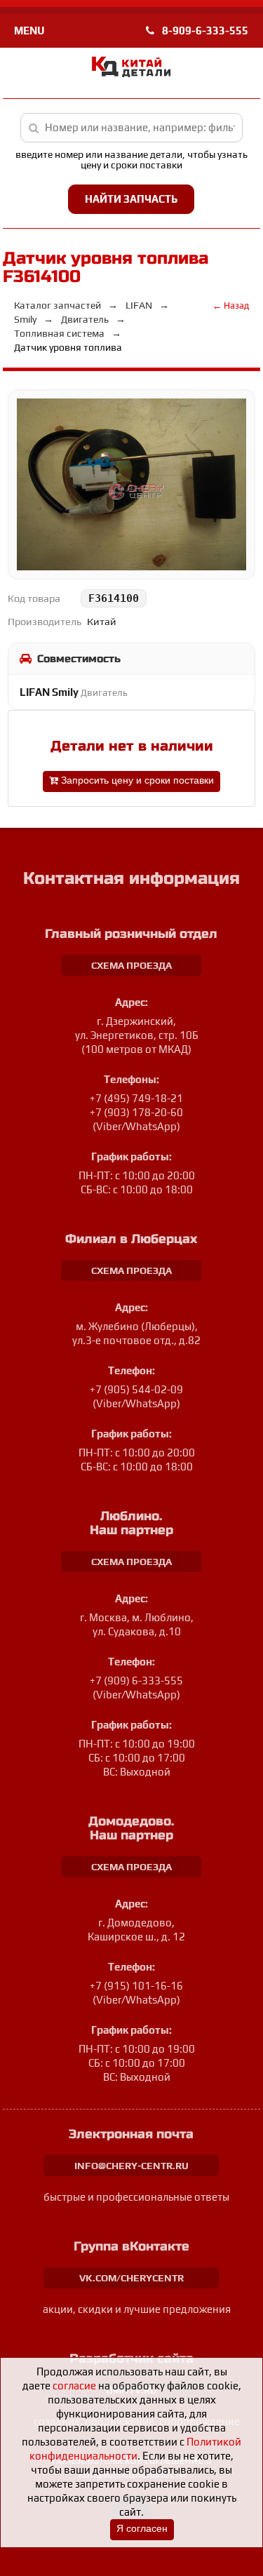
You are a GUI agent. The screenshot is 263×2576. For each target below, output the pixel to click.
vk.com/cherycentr (131, 2278)
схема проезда (131, 965)
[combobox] (132, 128)
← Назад (231, 306)
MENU (29, 31)
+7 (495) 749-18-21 (136, 1098)
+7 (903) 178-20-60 (136, 1112)
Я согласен (142, 2529)
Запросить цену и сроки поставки (136, 780)
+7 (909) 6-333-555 (136, 1681)
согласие (74, 2386)
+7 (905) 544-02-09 (136, 1389)
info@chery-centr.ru (131, 2166)
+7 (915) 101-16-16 (136, 1986)
